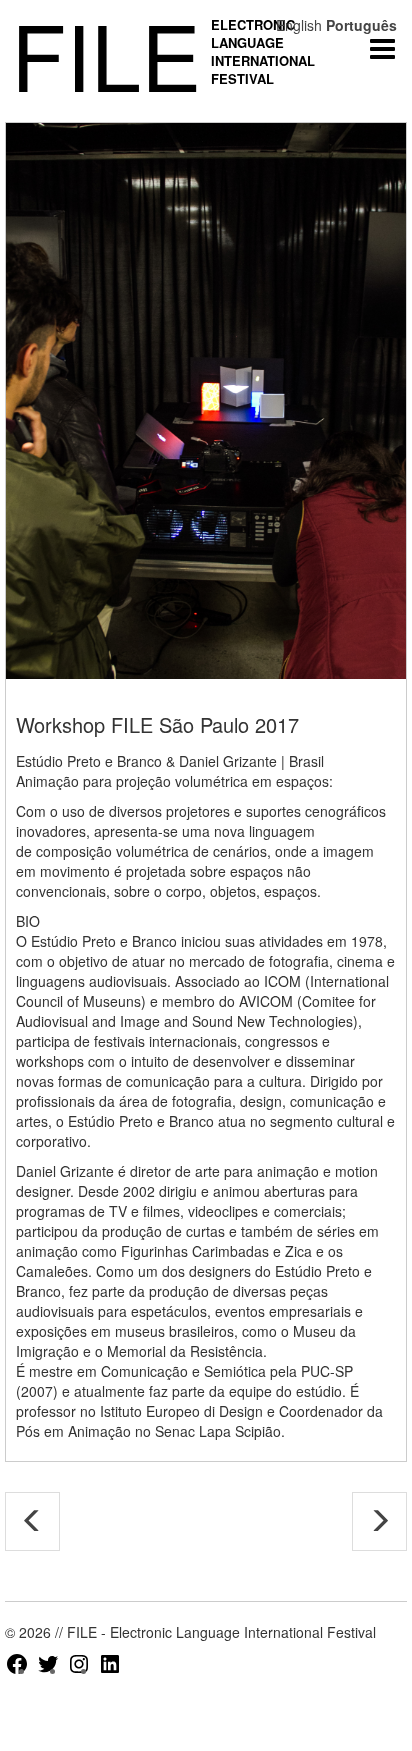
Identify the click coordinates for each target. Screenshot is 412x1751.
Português (361, 25)
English (299, 25)
